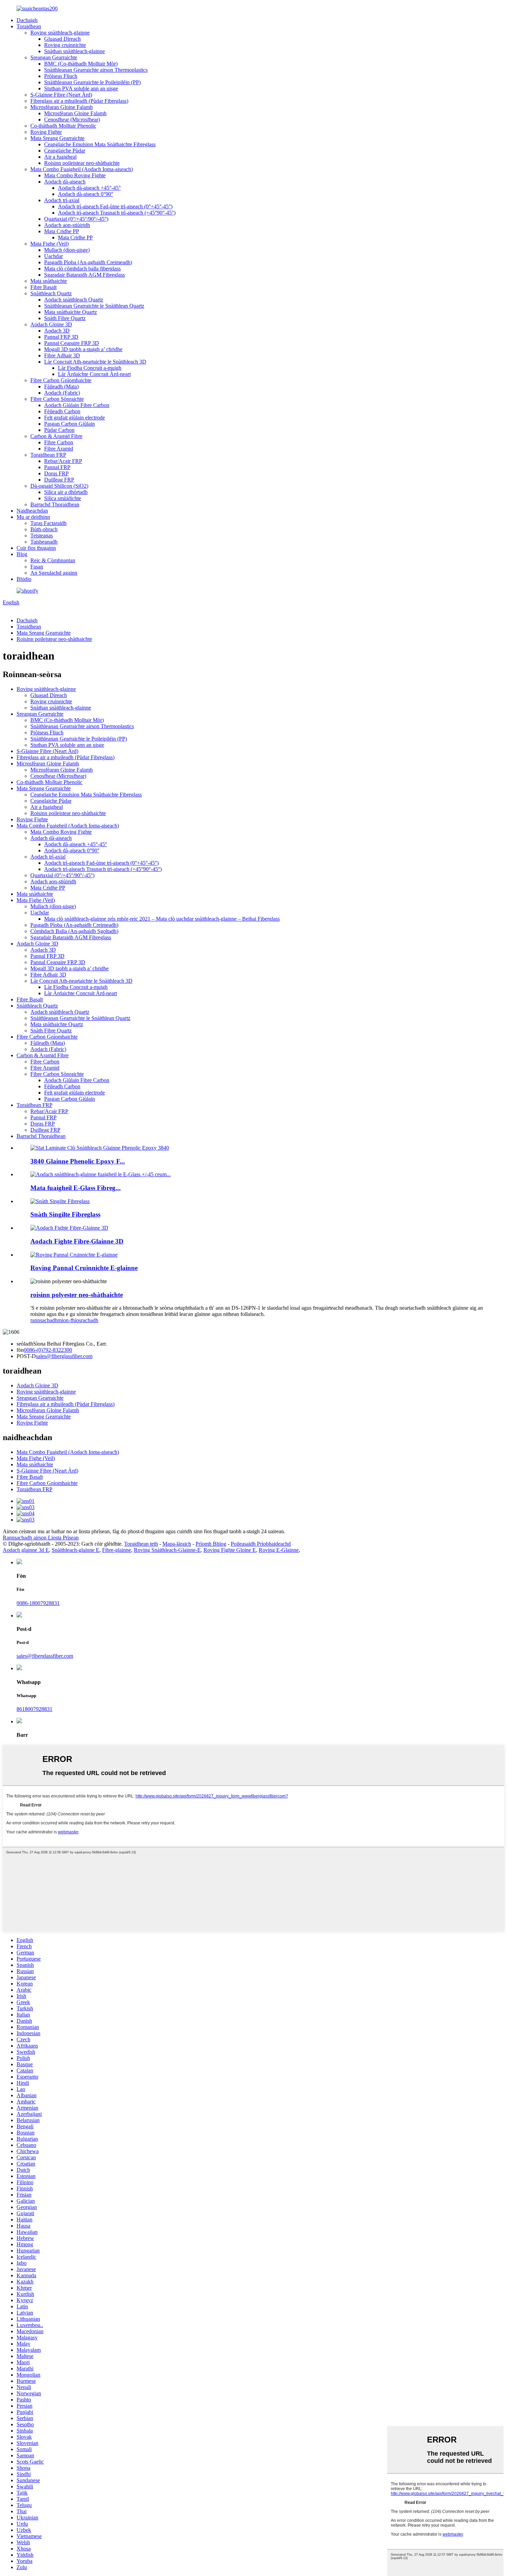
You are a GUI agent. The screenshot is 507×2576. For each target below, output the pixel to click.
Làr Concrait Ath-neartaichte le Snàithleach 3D (95, 362)
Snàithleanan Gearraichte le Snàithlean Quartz (94, 306)
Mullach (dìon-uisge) (67, 250)
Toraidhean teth (141, 1544)
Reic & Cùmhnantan (53, 560)
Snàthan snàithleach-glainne (74, 51)
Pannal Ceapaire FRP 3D (72, 343)
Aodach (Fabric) (62, 393)
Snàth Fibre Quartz (65, 318)
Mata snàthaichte (49, 281)
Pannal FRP (57, 467)
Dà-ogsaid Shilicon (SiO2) (59, 486)
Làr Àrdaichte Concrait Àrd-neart (94, 374)
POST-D (26, 1356)
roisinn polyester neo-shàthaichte (77, 1295)
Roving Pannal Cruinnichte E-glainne (84, 1268)
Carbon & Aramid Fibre (56, 436)
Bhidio (24, 579)
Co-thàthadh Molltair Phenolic (63, 126)
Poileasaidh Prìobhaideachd (261, 1544)
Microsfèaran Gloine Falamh (62, 107)
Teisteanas (42, 536)
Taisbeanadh (44, 542)
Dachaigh (27, 20)
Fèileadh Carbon (62, 411)
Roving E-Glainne (279, 1550)
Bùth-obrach (44, 529)
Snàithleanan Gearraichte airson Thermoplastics (96, 70)
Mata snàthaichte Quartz (71, 312)
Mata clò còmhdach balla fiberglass (82, 269)
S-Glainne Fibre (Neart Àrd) (61, 95)
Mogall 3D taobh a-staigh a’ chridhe (83, 349)
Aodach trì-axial (62, 200)
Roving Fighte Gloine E (230, 1550)
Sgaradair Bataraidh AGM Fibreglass (84, 275)
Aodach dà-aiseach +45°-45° (89, 188)
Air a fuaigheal (60, 157)
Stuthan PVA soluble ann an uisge (81, 88)
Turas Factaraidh (48, 523)
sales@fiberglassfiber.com (64, 1356)
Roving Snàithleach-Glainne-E (167, 1550)
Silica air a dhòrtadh (66, 492)
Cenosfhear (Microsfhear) (72, 120)
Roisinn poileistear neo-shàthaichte (82, 163)
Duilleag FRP (59, 480)
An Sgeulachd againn (54, 573)
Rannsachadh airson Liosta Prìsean (41, 1538)
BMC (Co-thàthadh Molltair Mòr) (81, 64)
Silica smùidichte (63, 498)
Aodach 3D (57, 331)
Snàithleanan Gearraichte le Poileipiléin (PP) (92, 82)
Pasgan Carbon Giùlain (69, 424)
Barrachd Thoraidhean (55, 504)
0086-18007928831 (38, 1603)
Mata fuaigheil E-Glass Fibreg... (76, 1188)
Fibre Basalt (43, 287)
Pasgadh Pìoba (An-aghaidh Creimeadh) (88, 262)
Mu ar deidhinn (33, 517)
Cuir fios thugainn (36, 548)
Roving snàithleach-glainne (60, 33)
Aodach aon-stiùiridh (67, 225)
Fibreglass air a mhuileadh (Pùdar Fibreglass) (79, 101)
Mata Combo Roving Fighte (75, 175)
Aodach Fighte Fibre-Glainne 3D (77, 1241)
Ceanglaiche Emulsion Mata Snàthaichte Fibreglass (100, 144)
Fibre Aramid (59, 449)
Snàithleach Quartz (51, 293)
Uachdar (53, 256)
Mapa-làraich (177, 1544)
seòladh (25, 1344)
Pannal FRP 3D (61, 337)
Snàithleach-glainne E (76, 1550)
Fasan (37, 567)
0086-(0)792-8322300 (48, 1350)
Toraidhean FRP (48, 455)
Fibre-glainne (117, 1550)
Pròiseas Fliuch (61, 76)
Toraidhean (29, 26)
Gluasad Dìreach (62, 39)
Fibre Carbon (59, 442)
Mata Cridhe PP (62, 231)
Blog (22, 554)
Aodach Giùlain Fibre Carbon (77, 405)
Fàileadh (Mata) (61, 387)
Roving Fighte (46, 132)
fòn (20, 1350)
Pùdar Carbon (59, 430)
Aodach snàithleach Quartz (74, 300)
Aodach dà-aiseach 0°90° (86, 194)
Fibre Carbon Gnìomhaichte (61, 380)
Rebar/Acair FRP (63, 461)
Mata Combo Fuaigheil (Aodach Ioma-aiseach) (82, 169)
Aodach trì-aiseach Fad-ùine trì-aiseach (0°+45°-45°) (115, 206)
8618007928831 (34, 1709)
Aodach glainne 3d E (26, 1550)
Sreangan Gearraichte (54, 57)
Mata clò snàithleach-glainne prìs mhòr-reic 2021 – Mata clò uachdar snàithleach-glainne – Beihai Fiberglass (162, 919)
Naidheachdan (32, 511)
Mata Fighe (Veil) (49, 244)
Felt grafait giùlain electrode (74, 418)
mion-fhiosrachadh (78, 1320)
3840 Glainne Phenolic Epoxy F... (78, 1161)
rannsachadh (44, 1320)
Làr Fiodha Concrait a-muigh (90, 368)
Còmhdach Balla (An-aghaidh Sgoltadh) (74, 931)
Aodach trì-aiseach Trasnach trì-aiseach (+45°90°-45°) (117, 213)
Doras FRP (56, 473)
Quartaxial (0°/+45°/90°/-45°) (76, 219)
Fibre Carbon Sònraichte (57, 399)
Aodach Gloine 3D (51, 324)
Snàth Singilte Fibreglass (65, 1214)
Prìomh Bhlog (211, 1544)
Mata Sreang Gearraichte (57, 138)
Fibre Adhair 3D (62, 355)
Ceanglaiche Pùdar (65, 151)
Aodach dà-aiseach (65, 182)
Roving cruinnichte (65, 45)
